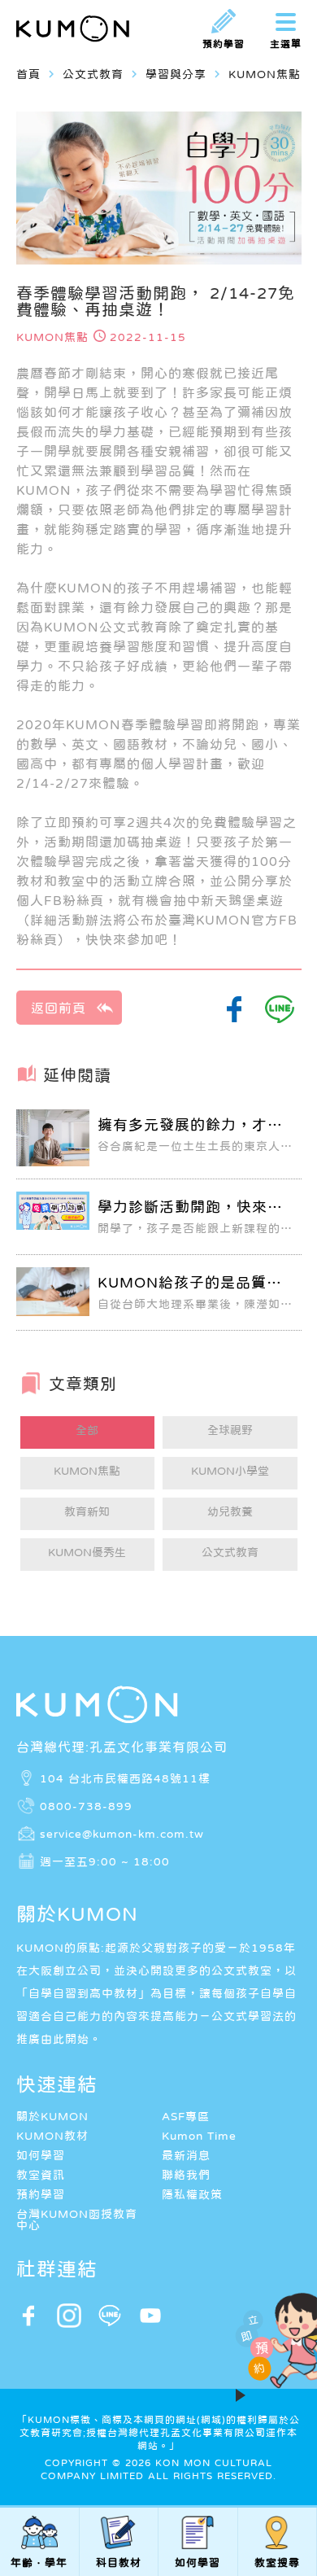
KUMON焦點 (87, 1471)
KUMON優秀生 (87, 1552)
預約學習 (41, 2194)
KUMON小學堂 (230, 1471)
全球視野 (230, 1430)
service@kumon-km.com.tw (122, 1834)
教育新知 (87, 1511)
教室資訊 (41, 2175)
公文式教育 (230, 1552)
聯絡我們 (186, 2175)
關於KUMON (52, 2116)
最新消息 (186, 2155)
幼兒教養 (230, 1511)
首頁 (28, 74)
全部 (87, 1430)
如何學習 (41, 2155)
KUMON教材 (52, 2136)
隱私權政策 (192, 2194)
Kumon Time (199, 2136)
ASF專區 (186, 2116)
